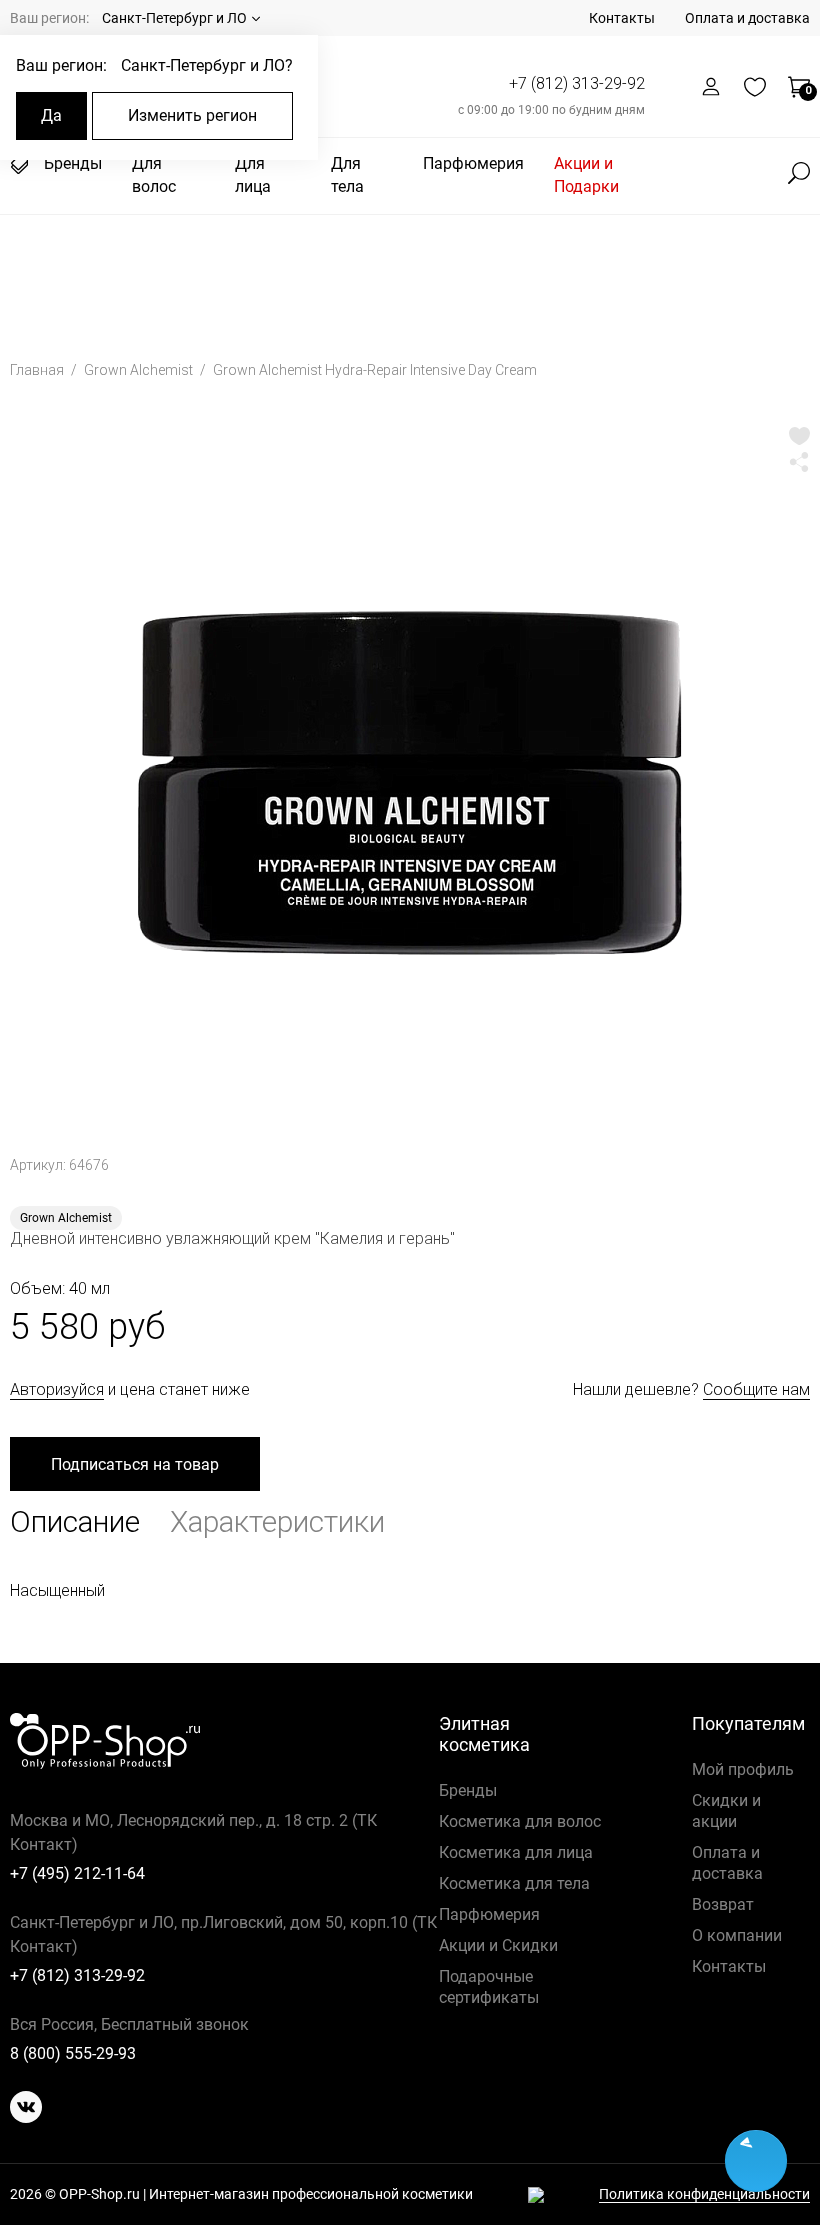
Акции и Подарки (586, 175)
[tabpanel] (410, 775)
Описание (75, 1521)
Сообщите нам (756, 1389)
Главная (38, 370)
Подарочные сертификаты (489, 1987)
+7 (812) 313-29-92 (577, 83)
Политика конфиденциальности (704, 2194)
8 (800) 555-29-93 (73, 2053)
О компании (737, 1935)
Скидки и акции (726, 1811)
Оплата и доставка (747, 18)
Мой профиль (743, 1769)
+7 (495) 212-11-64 (77, 1873)
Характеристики (277, 1521)
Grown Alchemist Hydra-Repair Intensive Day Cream (375, 370)
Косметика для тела (514, 1883)
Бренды (73, 163)
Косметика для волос (520, 1821)
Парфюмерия (473, 163)
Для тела (347, 175)
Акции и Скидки (498, 1945)
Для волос (154, 175)
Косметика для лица (516, 1852)
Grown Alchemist (140, 370)
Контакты (622, 18)
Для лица (253, 175)
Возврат (723, 1904)
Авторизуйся (57, 1389)
